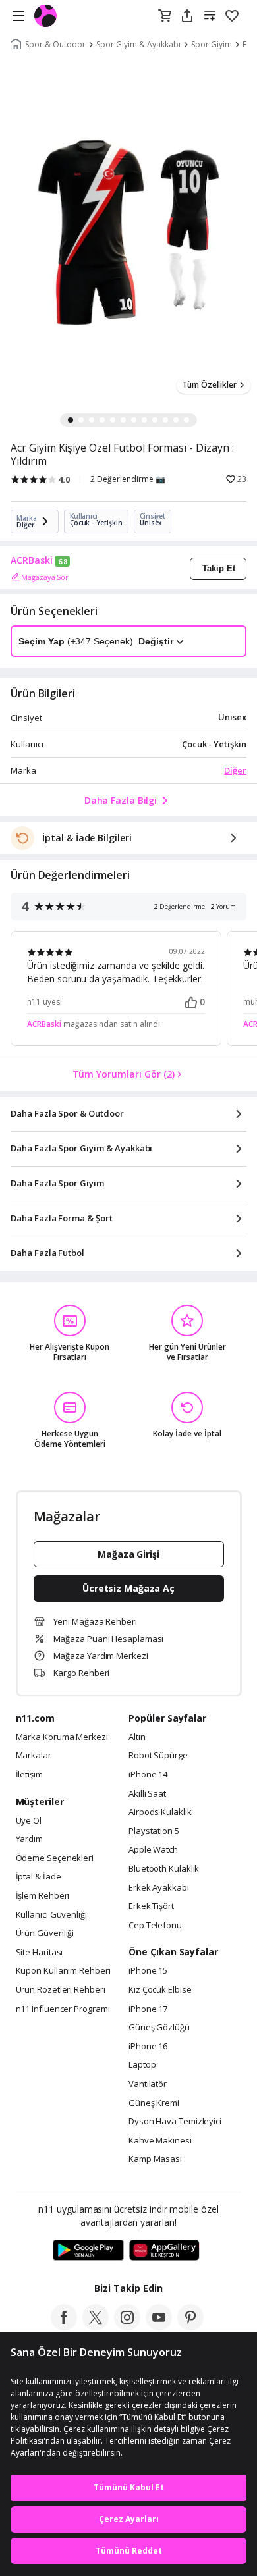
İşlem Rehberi (43, 1896)
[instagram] (127, 2326)
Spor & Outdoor (55, 45)
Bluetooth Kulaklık (164, 1869)
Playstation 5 (154, 1831)
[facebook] (64, 2326)
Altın (137, 1737)
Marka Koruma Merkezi (62, 1737)
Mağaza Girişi (128, 1554)
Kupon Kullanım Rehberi (63, 1971)
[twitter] (96, 2326)
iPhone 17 (148, 2009)
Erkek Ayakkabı (159, 1888)
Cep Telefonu (155, 1926)
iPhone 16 (148, 2047)
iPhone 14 (148, 1775)
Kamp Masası (155, 2159)
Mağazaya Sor (45, 577)
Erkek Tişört (151, 1906)
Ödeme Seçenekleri (55, 1858)
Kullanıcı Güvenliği (51, 1915)
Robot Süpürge (158, 1756)
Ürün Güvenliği (45, 1933)
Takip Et (219, 568)
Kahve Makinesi (160, 2141)
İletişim (29, 1775)
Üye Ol (29, 1821)
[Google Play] (88, 2251)
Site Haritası (40, 1953)
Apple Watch (153, 1850)
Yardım (29, 1839)
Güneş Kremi (154, 2103)
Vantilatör (148, 2084)
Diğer (235, 770)
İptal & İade (39, 1877)
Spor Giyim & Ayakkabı (138, 45)
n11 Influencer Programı (63, 2009)
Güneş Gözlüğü (159, 2028)
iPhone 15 (148, 1971)
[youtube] (159, 2326)
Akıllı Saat (147, 1794)
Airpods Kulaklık (160, 1812)
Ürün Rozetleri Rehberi (61, 1990)
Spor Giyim (212, 45)
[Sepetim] (165, 16)
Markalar (34, 1756)
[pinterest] (190, 2326)
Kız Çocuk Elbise (160, 1990)
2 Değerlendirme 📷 (128, 479)
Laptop (142, 2065)
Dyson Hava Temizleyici (175, 2122)
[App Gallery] (164, 2251)
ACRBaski (32, 560)
